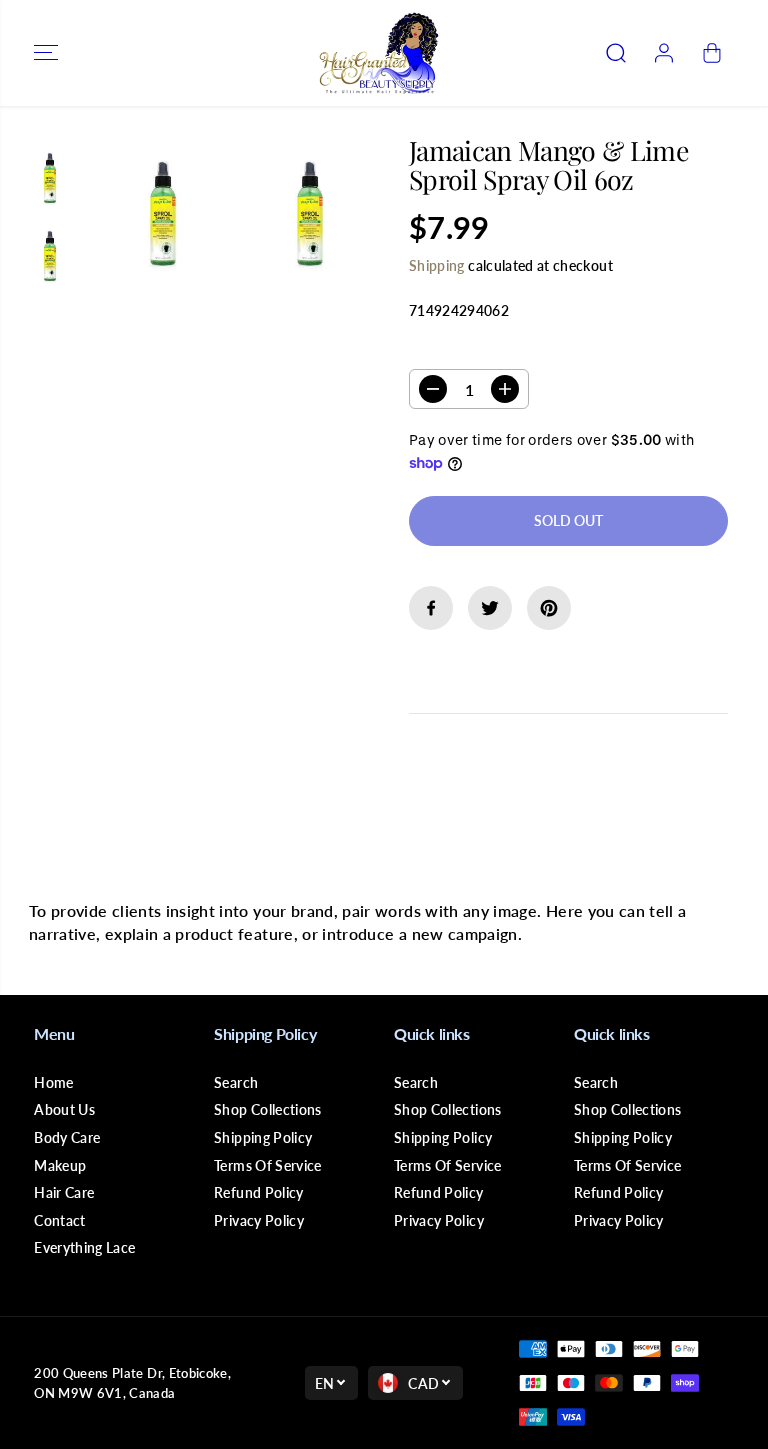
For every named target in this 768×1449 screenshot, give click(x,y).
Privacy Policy (259, 1220)
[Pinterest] (549, 608)
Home (53, 1082)
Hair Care (64, 1192)
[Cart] (712, 53)
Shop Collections (268, 1109)
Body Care (67, 1137)
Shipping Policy (263, 1137)
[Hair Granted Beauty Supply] (379, 53)
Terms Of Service (268, 1165)
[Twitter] (490, 608)
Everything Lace (84, 1247)
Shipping (437, 265)
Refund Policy (259, 1192)
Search (236, 1082)
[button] (46, 53)
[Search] (616, 53)
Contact (59, 1220)
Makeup (60, 1165)
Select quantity (472, 350)
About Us (64, 1109)
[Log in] (664, 53)
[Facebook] (431, 608)
